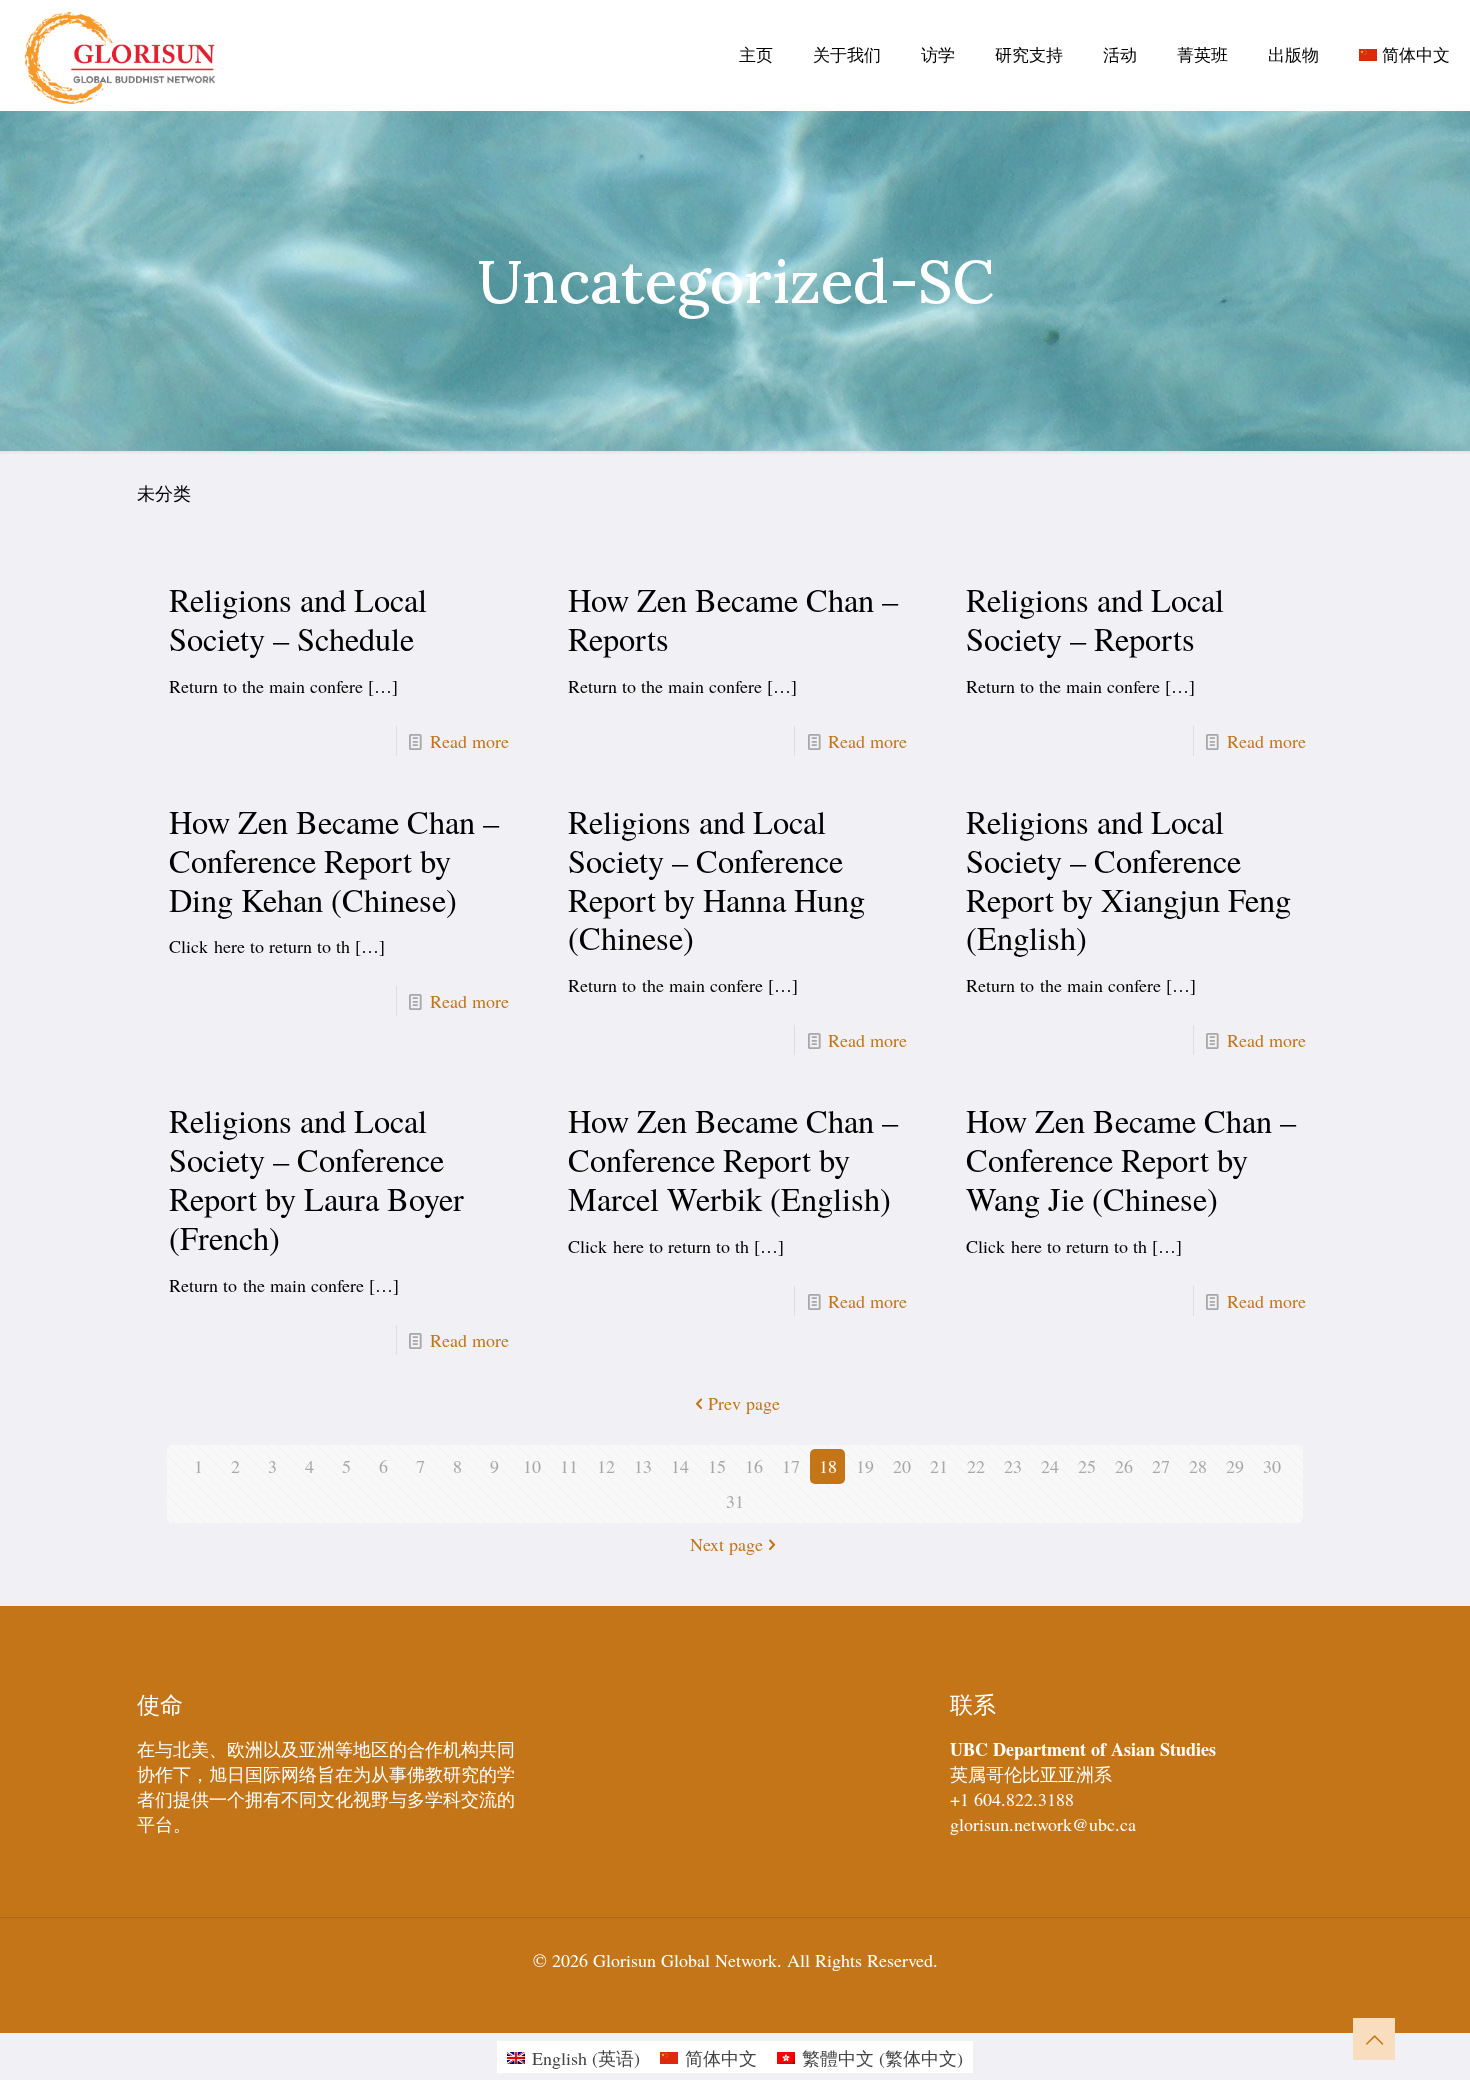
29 (1235, 1466)
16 (754, 1466)
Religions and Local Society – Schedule (298, 619)
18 (828, 1466)
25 (1087, 1466)
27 (1161, 1466)
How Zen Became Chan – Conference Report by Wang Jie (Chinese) (1131, 1159)
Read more (469, 741)
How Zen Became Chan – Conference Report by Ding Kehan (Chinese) (334, 860)
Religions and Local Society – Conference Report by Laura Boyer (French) (316, 1179)
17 (791, 1466)
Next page (726, 1544)
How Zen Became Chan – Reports (733, 619)
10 (532, 1466)
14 (680, 1466)
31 (735, 1501)
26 (1124, 1466)
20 (902, 1466)
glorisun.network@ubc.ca (1043, 1824)
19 (865, 1466)
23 (1013, 1466)
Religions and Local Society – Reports (1095, 619)
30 (1272, 1466)
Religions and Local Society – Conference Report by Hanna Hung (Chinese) (716, 880)
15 (717, 1466)
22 (976, 1466)
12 (606, 1466)
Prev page (744, 1403)
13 (643, 1466)
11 (569, 1466)
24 (1050, 1466)
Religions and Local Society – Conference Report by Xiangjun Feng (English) (1128, 880)
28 (1198, 1466)
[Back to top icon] (1374, 2039)
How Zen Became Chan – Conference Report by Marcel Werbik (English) (733, 1159)
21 (939, 1466)
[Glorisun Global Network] (120, 55)
